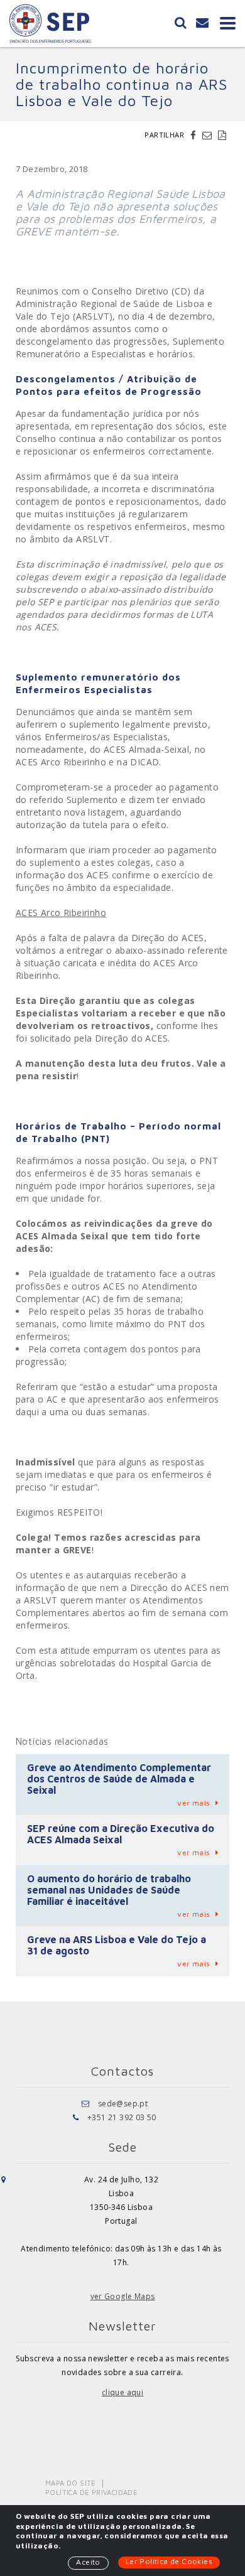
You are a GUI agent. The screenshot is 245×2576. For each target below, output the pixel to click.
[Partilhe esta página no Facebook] (195, 135)
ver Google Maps (123, 2296)
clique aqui (122, 2392)
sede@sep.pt (123, 2104)
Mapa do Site (71, 2483)
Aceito (88, 2562)
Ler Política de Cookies (169, 2561)
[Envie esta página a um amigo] (209, 135)
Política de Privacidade (91, 2492)
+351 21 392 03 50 (122, 2117)
